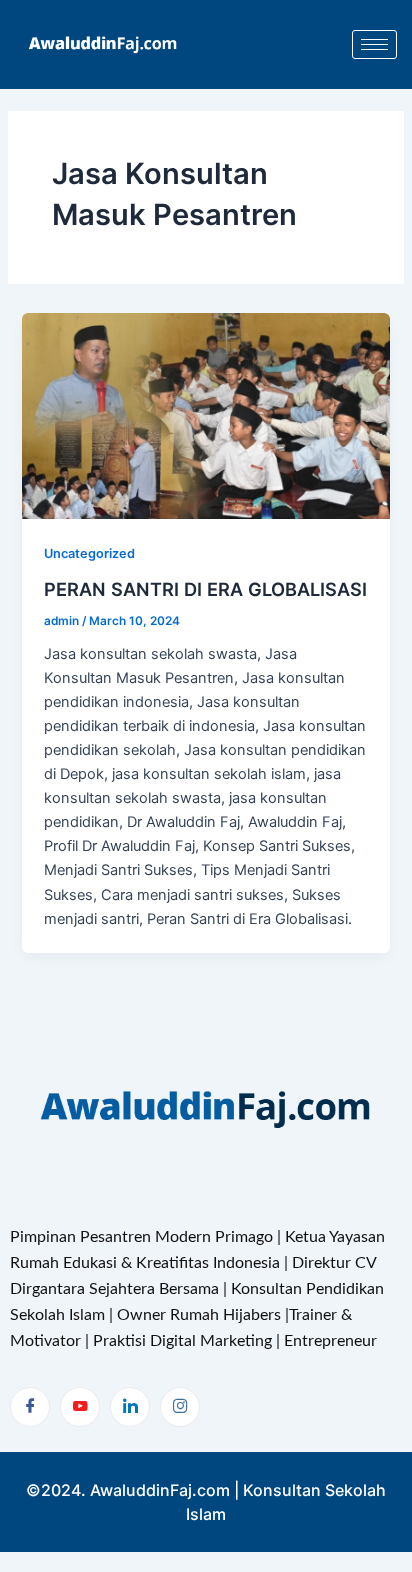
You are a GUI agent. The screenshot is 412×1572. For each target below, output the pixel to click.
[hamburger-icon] (374, 44)
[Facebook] (30, 1407)
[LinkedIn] (130, 1407)
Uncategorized (89, 553)
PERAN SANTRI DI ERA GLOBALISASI (205, 589)
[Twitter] (80, 1407)
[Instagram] (180, 1407)
